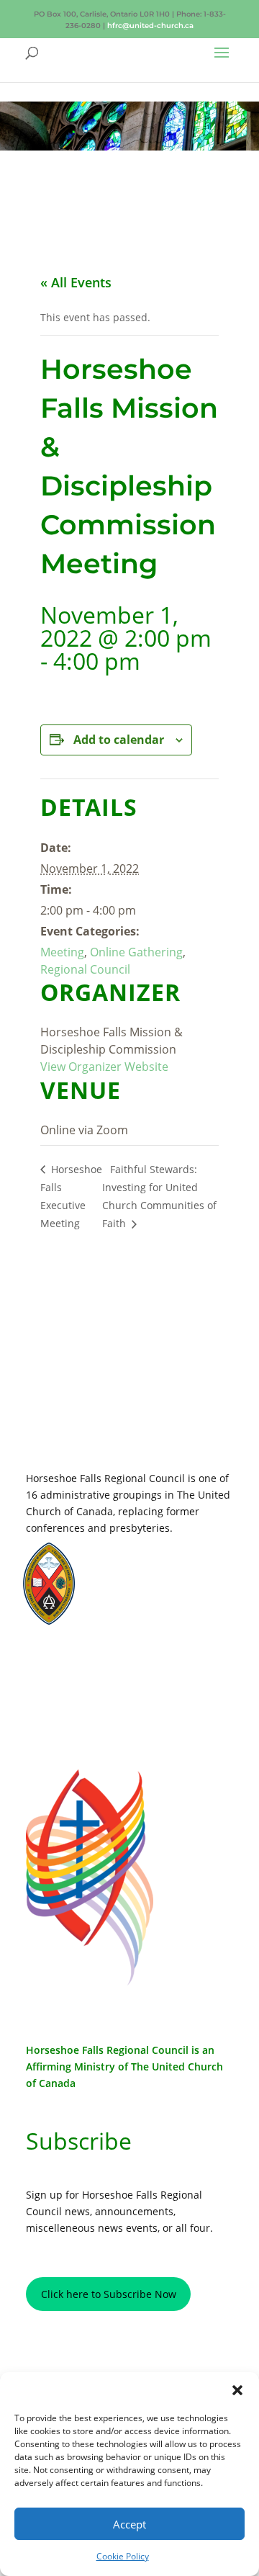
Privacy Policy (89, 1666)
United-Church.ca (141, 1562)
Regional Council (85, 969)
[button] (237, 2390)
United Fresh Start (143, 1617)
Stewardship (131, 1603)
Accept (129, 2524)
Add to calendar (119, 740)
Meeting (62, 952)
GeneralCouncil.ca (143, 1590)
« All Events (76, 282)
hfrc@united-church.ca (150, 26)
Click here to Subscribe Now (109, 2294)
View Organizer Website (104, 1067)
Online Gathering (136, 952)
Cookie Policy (123, 2556)
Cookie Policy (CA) (89, 1710)
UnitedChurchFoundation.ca (162, 1576)
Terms (89, 1688)
